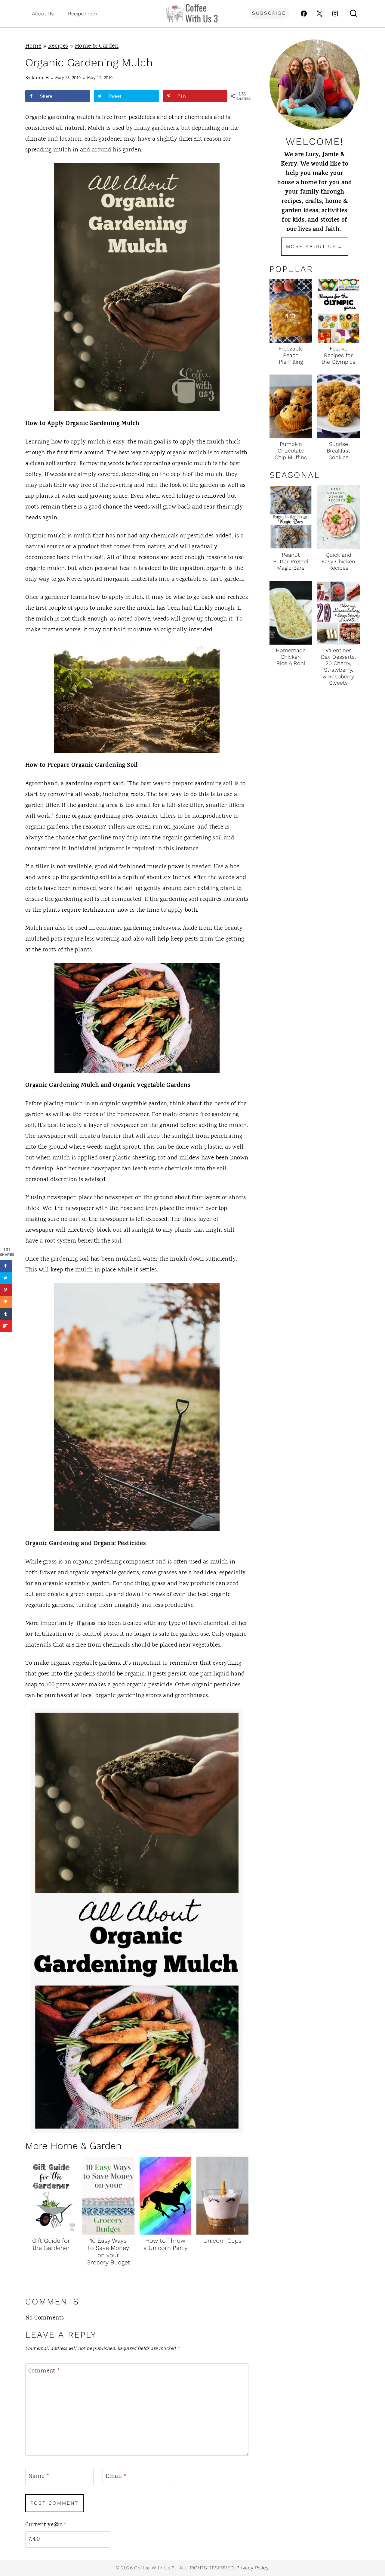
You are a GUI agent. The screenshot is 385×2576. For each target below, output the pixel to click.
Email (116, 2477)
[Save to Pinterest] (6, 1290)
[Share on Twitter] (6, 1278)
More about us (311, 246)
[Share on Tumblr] (6, 1314)
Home (33, 46)
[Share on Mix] (6, 1302)
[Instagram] (335, 14)
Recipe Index (83, 14)
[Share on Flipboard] (6, 1326)
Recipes (58, 46)
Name (39, 2477)
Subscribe (269, 13)
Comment (44, 2371)
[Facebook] (304, 14)
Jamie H (40, 78)
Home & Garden (97, 46)
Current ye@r (46, 2525)
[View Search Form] (353, 14)
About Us (43, 14)
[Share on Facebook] (6, 1266)
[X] (319, 14)
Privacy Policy (252, 2568)
